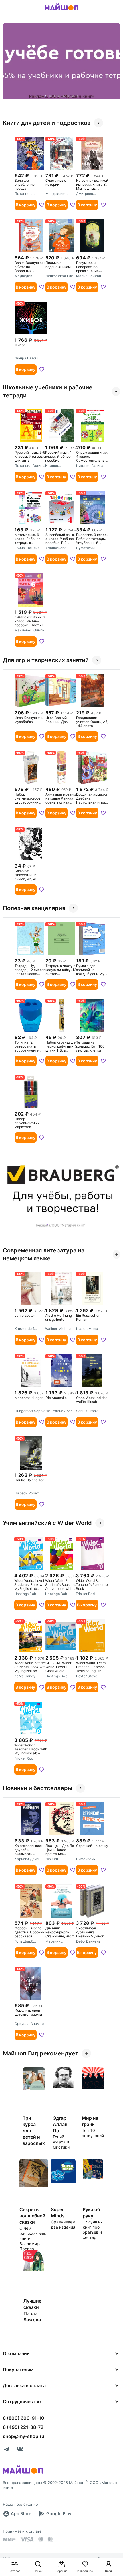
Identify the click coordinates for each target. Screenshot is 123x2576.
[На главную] (61, 11)
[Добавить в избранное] (42, 205)
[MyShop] (23, 2473)
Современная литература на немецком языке (44, 1254)
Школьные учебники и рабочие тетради (48, 391)
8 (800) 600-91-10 (24, 2418)
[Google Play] (55, 2514)
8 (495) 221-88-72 (23, 2427)
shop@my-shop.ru (24, 2436)
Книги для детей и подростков (47, 123)
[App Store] (17, 2514)
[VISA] (27, 2539)
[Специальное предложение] (61, 61)
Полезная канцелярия (34, 908)
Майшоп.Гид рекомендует (41, 2053)
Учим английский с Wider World (47, 1523)
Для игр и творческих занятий (46, 660)
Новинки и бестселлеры (38, 1788)
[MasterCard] (41, 2539)
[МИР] (9, 2540)
